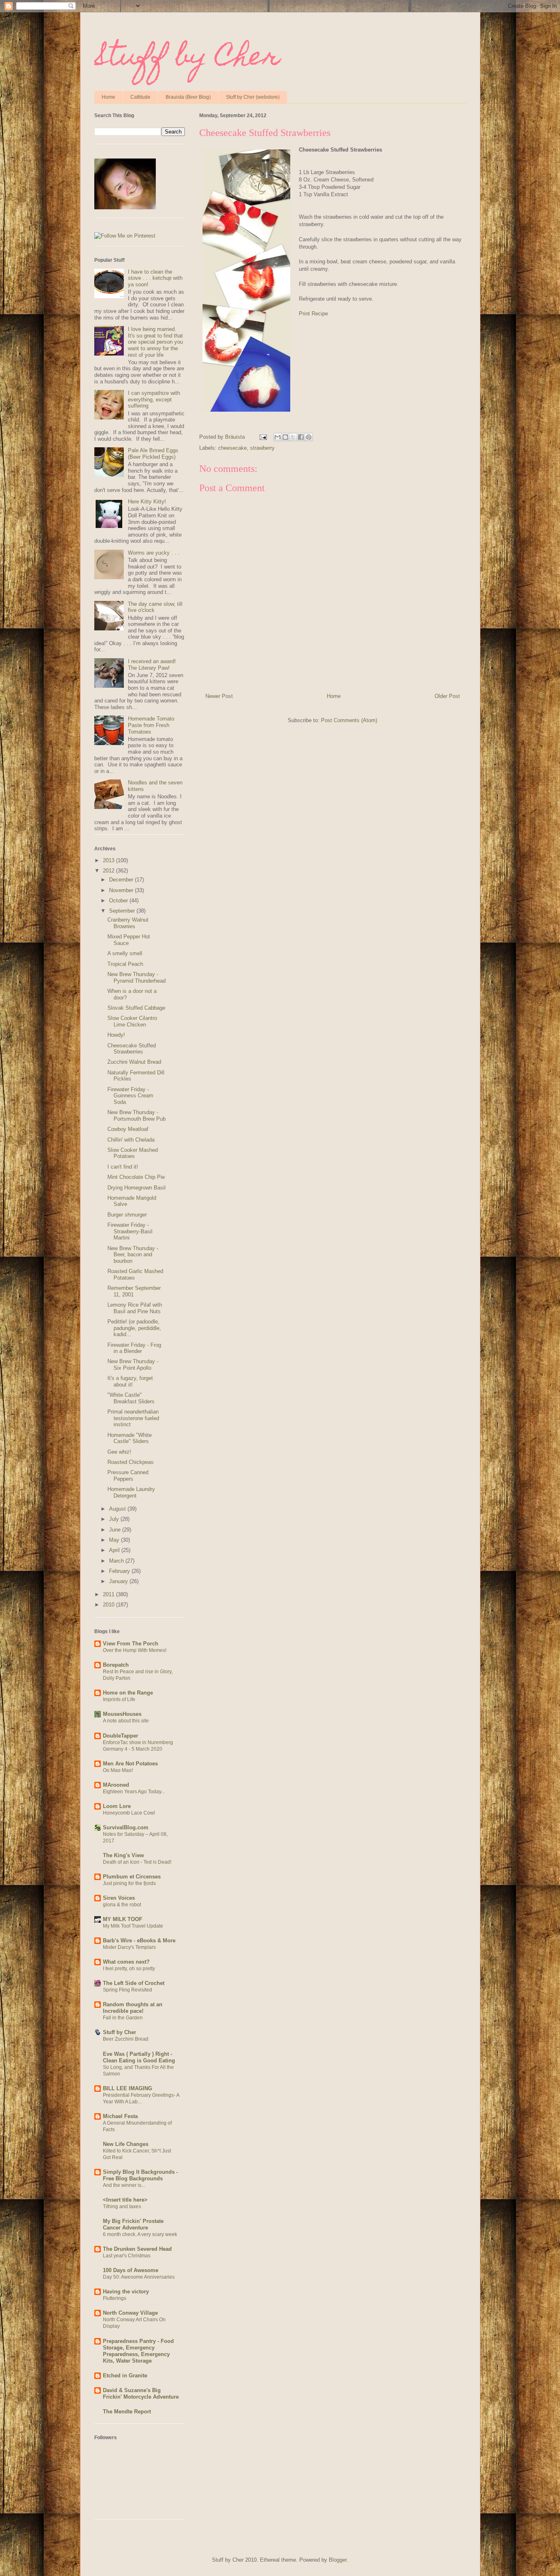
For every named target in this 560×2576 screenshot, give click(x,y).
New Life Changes (126, 2144)
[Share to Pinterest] (309, 437)
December (122, 880)
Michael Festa (120, 2116)
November (122, 890)
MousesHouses (122, 1714)
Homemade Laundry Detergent (131, 1492)
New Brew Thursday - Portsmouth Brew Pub (137, 1116)
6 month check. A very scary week (140, 2234)
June (116, 1530)
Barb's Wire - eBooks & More (139, 1940)
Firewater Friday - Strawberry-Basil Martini (130, 1231)
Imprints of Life (119, 1699)
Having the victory (126, 2292)
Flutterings (115, 2298)
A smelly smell (125, 953)
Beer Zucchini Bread (126, 2039)
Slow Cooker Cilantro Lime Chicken (132, 1021)
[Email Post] (263, 437)
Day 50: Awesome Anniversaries (139, 2277)
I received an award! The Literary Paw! (152, 665)
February (120, 1571)
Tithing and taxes (122, 2207)
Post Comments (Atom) (349, 720)
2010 (109, 1605)
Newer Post (219, 696)
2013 (109, 860)
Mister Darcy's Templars (129, 1947)
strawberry (262, 448)
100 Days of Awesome (131, 2270)
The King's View (123, 1855)
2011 (109, 1594)
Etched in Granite (125, 2375)
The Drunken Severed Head (137, 2249)
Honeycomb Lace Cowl (129, 1813)
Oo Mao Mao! (118, 1770)
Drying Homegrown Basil (137, 1188)
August (118, 1509)
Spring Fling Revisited (127, 1990)
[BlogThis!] (285, 437)
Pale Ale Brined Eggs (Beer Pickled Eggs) (153, 454)
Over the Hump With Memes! (135, 1650)
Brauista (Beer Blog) (188, 97)
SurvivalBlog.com (126, 1827)
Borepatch (116, 1665)
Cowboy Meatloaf (128, 1129)
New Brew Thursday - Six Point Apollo (133, 1365)
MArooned (116, 1785)
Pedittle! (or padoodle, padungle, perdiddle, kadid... (134, 1328)
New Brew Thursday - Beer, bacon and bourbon (133, 1255)
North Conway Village (130, 2313)
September (123, 911)
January (119, 1581)
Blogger (338, 2560)
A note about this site (126, 1721)
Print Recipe (313, 314)
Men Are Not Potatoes (130, 1764)
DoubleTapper (121, 1736)
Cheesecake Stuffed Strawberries (132, 1049)
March (117, 1561)
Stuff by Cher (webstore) (253, 97)
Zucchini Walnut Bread (134, 1062)
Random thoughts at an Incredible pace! (133, 2008)
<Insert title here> (125, 2200)
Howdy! (116, 1035)
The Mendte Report (127, 2412)
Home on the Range (128, 1693)
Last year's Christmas (127, 2256)
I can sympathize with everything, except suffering (154, 399)
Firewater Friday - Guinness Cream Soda (130, 1096)
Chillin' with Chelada (131, 1140)
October (119, 901)
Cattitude (140, 97)
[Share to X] (293, 437)
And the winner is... (124, 2185)
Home (108, 97)
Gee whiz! (119, 1452)
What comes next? (126, 1962)
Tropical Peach (125, 964)
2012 (109, 871)
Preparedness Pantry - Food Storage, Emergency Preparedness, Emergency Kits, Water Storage (138, 2351)
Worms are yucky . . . (154, 553)
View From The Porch (131, 1644)
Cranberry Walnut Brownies (128, 923)
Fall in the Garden (123, 2018)
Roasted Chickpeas (131, 1462)
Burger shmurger (127, 1215)
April (115, 1550)
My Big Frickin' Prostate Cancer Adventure (133, 2224)
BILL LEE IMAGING (127, 2088)
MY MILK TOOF (123, 1919)
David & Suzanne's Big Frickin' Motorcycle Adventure (141, 2394)
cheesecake (232, 448)
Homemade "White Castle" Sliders (130, 1438)
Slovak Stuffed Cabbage (136, 1008)
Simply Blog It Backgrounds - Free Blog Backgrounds (140, 2175)
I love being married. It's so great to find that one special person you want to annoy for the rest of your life (155, 342)
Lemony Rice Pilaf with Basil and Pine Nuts (135, 1308)
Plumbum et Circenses (132, 1877)
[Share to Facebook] (301, 437)
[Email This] (278, 437)
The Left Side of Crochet (134, 1983)
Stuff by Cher (187, 59)
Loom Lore (117, 1806)
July (115, 1519)
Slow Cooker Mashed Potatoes (133, 1153)
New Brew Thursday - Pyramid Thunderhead (137, 978)
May (115, 1540)
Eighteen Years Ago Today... (134, 1792)
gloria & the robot (122, 1905)
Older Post (447, 696)
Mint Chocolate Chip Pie (136, 1177)
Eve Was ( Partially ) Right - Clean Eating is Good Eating (139, 2057)
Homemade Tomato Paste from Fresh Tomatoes (151, 725)
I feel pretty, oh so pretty (129, 1969)
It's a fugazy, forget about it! (130, 1381)
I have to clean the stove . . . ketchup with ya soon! (155, 278)
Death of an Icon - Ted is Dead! (137, 1862)
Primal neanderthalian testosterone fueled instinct (133, 1418)
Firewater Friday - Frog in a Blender (134, 1348)
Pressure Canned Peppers (128, 1476)
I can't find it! (123, 1167)
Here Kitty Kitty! (147, 502)
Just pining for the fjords (129, 1883)
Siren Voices (119, 1898)
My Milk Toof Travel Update (133, 1926)
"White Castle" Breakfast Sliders (131, 1398)
